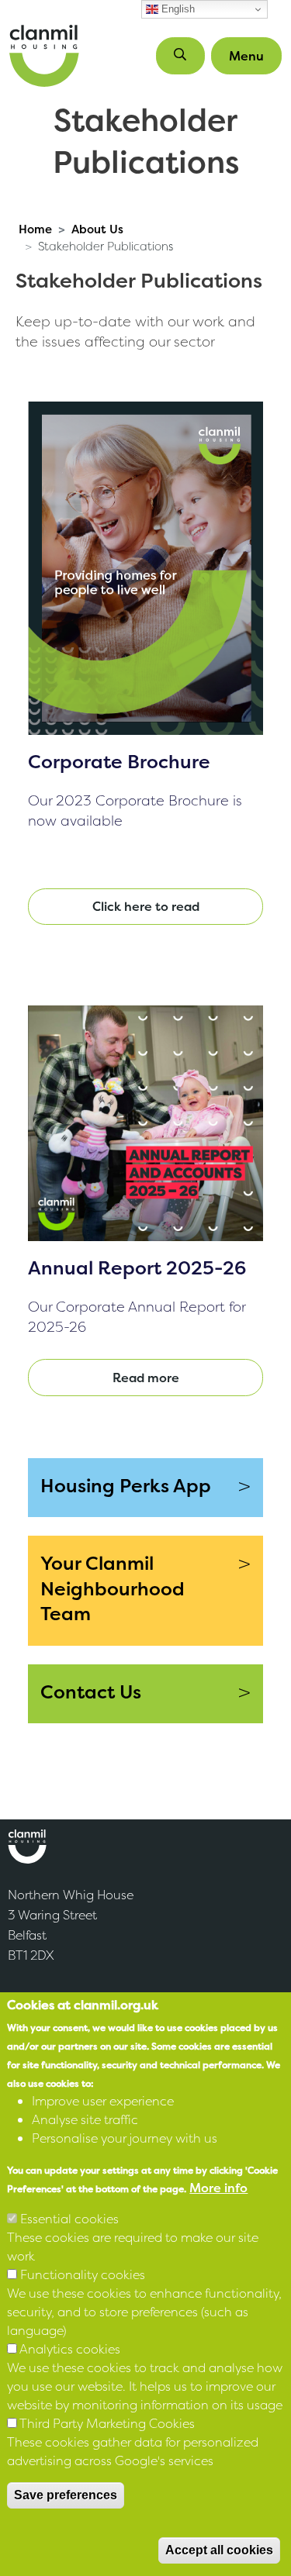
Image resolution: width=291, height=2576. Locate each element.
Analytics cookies (70, 2349)
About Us (97, 229)
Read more (146, 1378)
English (177, 9)
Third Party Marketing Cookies (107, 2423)
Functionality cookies (83, 2274)
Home (35, 229)
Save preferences (66, 2495)
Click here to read (146, 906)
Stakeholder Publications (106, 247)
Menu (246, 56)
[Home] (44, 56)
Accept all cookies (219, 2550)
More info (218, 2188)
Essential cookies (69, 2219)
